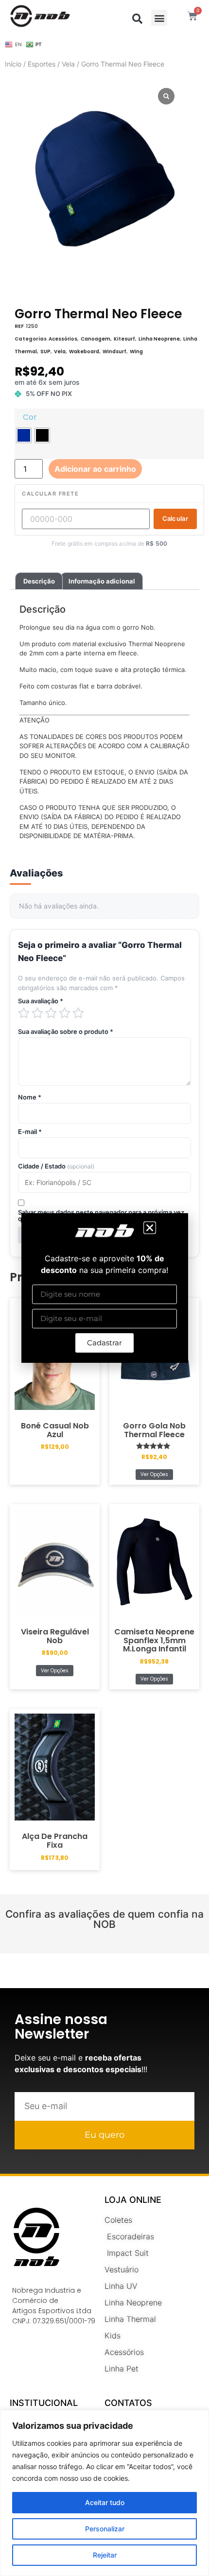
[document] (104, 1288)
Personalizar (105, 2529)
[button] (150, 1228)
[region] (104, 2493)
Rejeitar (105, 2555)
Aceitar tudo (105, 2502)
